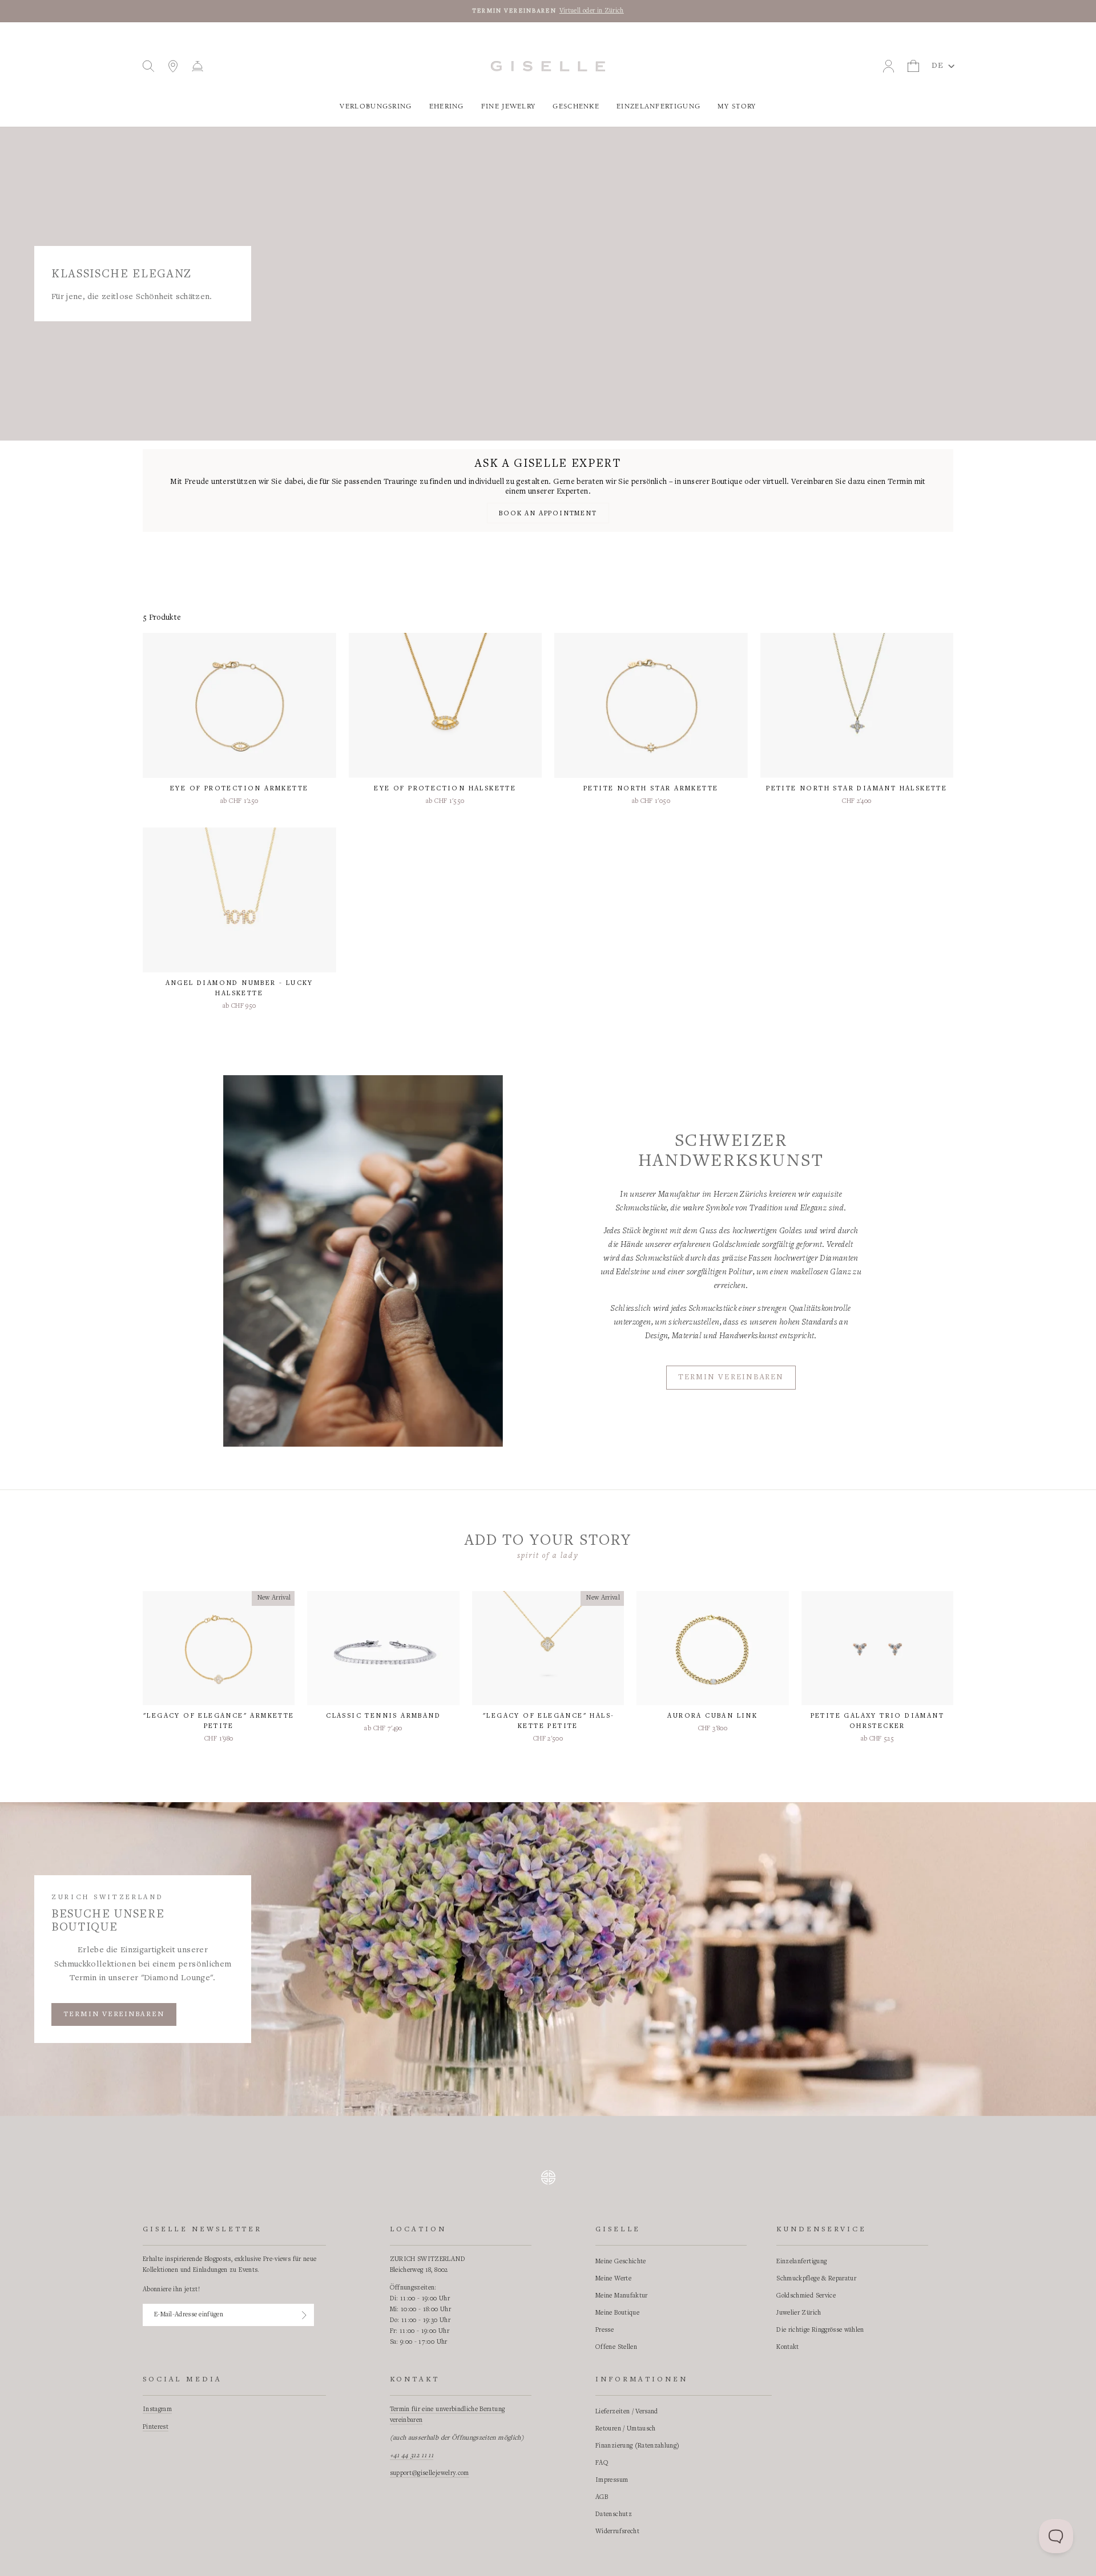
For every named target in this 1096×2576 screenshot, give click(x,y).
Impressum (612, 2480)
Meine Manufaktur (622, 2296)
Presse (605, 2330)
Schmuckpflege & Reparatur (816, 2279)
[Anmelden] (304, 2315)
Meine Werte (613, 2279)
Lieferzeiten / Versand (627, 2412)
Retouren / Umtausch (626, 2429)
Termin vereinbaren (731, 1378)
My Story (737, 106)
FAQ (602, 2463)
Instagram (157, 2409)
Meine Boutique (617, 2313)
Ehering (447, 106)
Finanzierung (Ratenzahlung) (637, 2446)
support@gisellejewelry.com (430, 2473)
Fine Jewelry (509, 106)
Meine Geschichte (621, 2262)
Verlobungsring (376, 106)
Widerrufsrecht (617, 2531)
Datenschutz (614, 2514)
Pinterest (156, 2427)
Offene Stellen (616, 2347)
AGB (602, 2497)
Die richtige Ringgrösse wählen (820, 2330)
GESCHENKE (576, 106)
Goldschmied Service (806, 2296)
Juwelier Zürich (799, 2313)
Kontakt (787, 2347)
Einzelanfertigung (658, 106)
